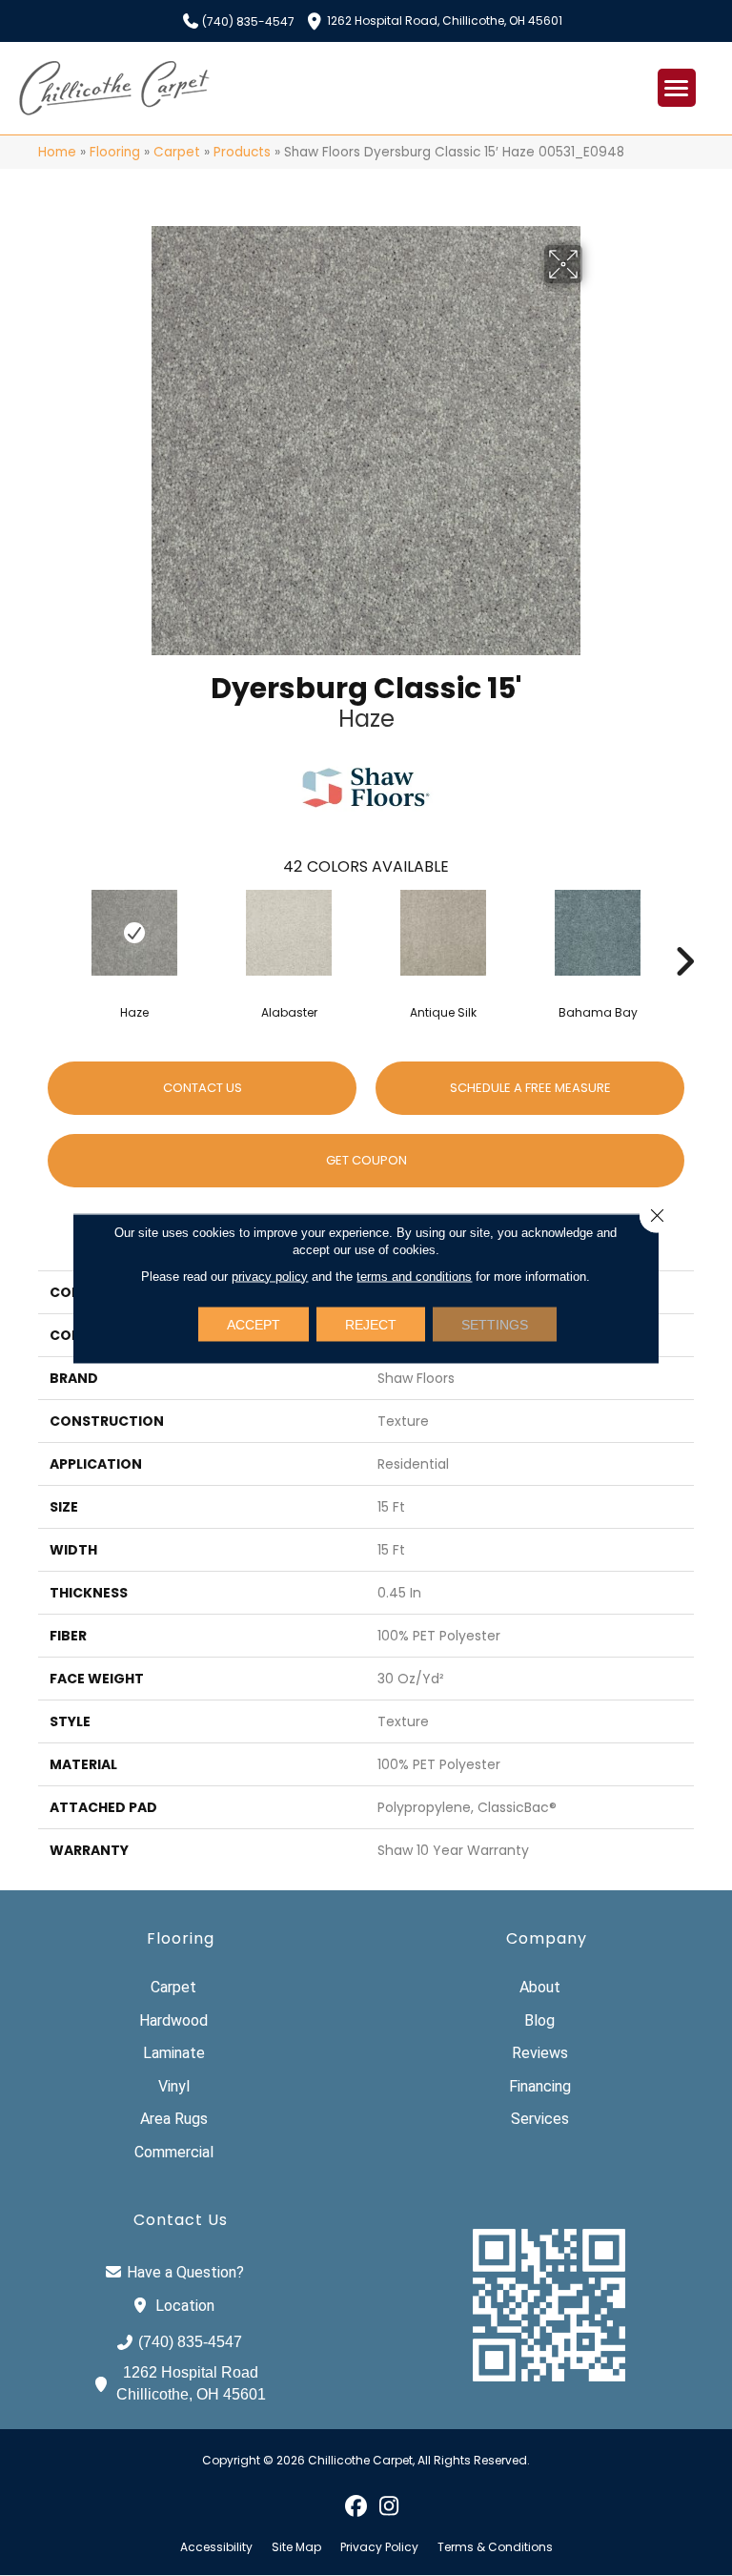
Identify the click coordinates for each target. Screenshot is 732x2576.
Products (242, 152)
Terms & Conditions (495, 2547)
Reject (371, 1324)
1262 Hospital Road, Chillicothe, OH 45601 (445, 20)
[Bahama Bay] (598, 933)
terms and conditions (414, 1276)
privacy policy (270, 1276)
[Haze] (134, 933)
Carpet (177, 152)
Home (57, 152)
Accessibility (216, 2547)
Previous (48, 933)
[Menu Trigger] (677, 88)
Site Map (296, 2547)
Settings (495, 1324)
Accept (254, 1324)
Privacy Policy (379, 2547)
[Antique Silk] (443, 933)
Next (684, 933)
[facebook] (356, 2505)
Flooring (115, 152)
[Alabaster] (289, 933)
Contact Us (203, 1088)
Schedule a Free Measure (530, 1088)
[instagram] (389, 2505)
